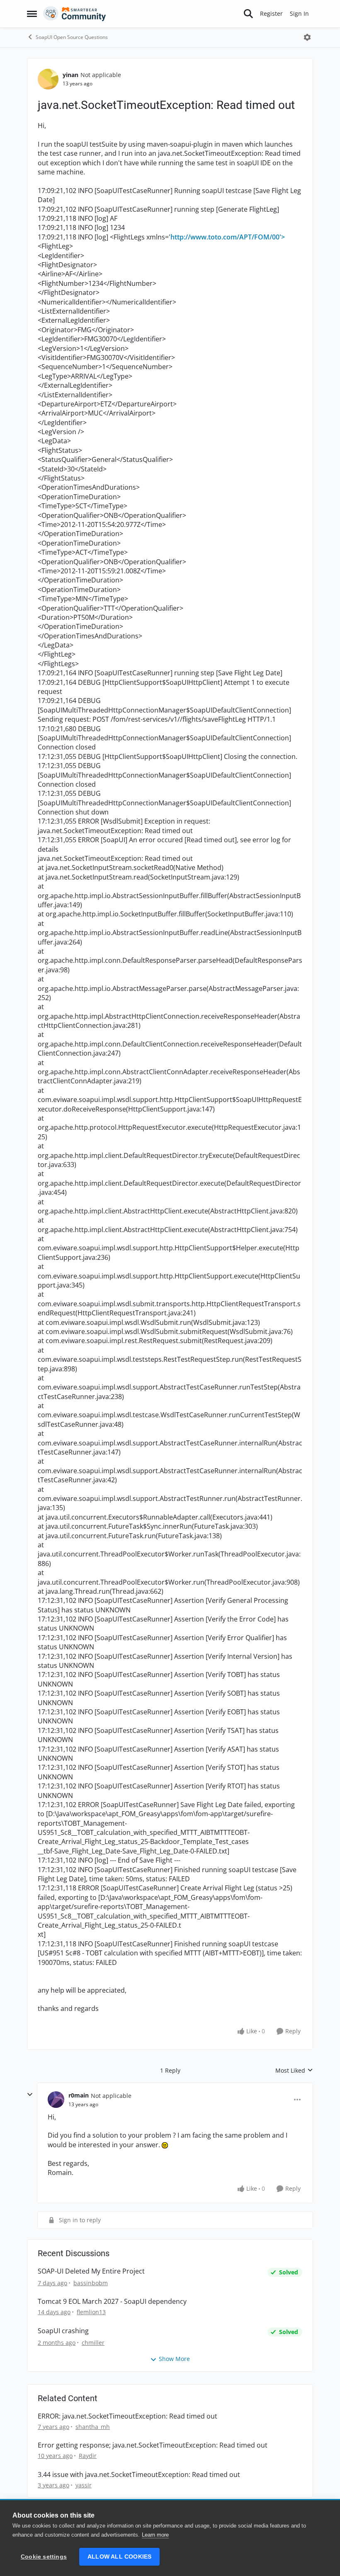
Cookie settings (44, 2557)
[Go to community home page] (75, 14)
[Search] (248, 14)
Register (271, 13)
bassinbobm (91, 2283)
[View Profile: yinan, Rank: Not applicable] (48, 79)
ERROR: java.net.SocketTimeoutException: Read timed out (127, 2416)
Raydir (88, 2456)
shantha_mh (93, 2427)
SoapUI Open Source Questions (72, 37)
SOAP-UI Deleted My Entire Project (91, 2271)
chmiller (93, 2343)
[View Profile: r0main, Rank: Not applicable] (56, 2100)
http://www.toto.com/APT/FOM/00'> (228, 237)
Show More (174, 2359)
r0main (79, 2095)
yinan (70, 75)
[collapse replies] (30, 2095)
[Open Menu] (307, 37)
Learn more (155, 2535)
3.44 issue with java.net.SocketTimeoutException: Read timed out (139, 2475)
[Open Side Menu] (32, 14)
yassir (84, 2485)
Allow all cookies (119, 2557)
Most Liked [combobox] (294, 2071)
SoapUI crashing (63, 2331)
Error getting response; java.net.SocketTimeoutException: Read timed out (153, 2445)
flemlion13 (91, 2312)
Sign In (299, 13)
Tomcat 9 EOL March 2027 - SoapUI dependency (112, 2302)
